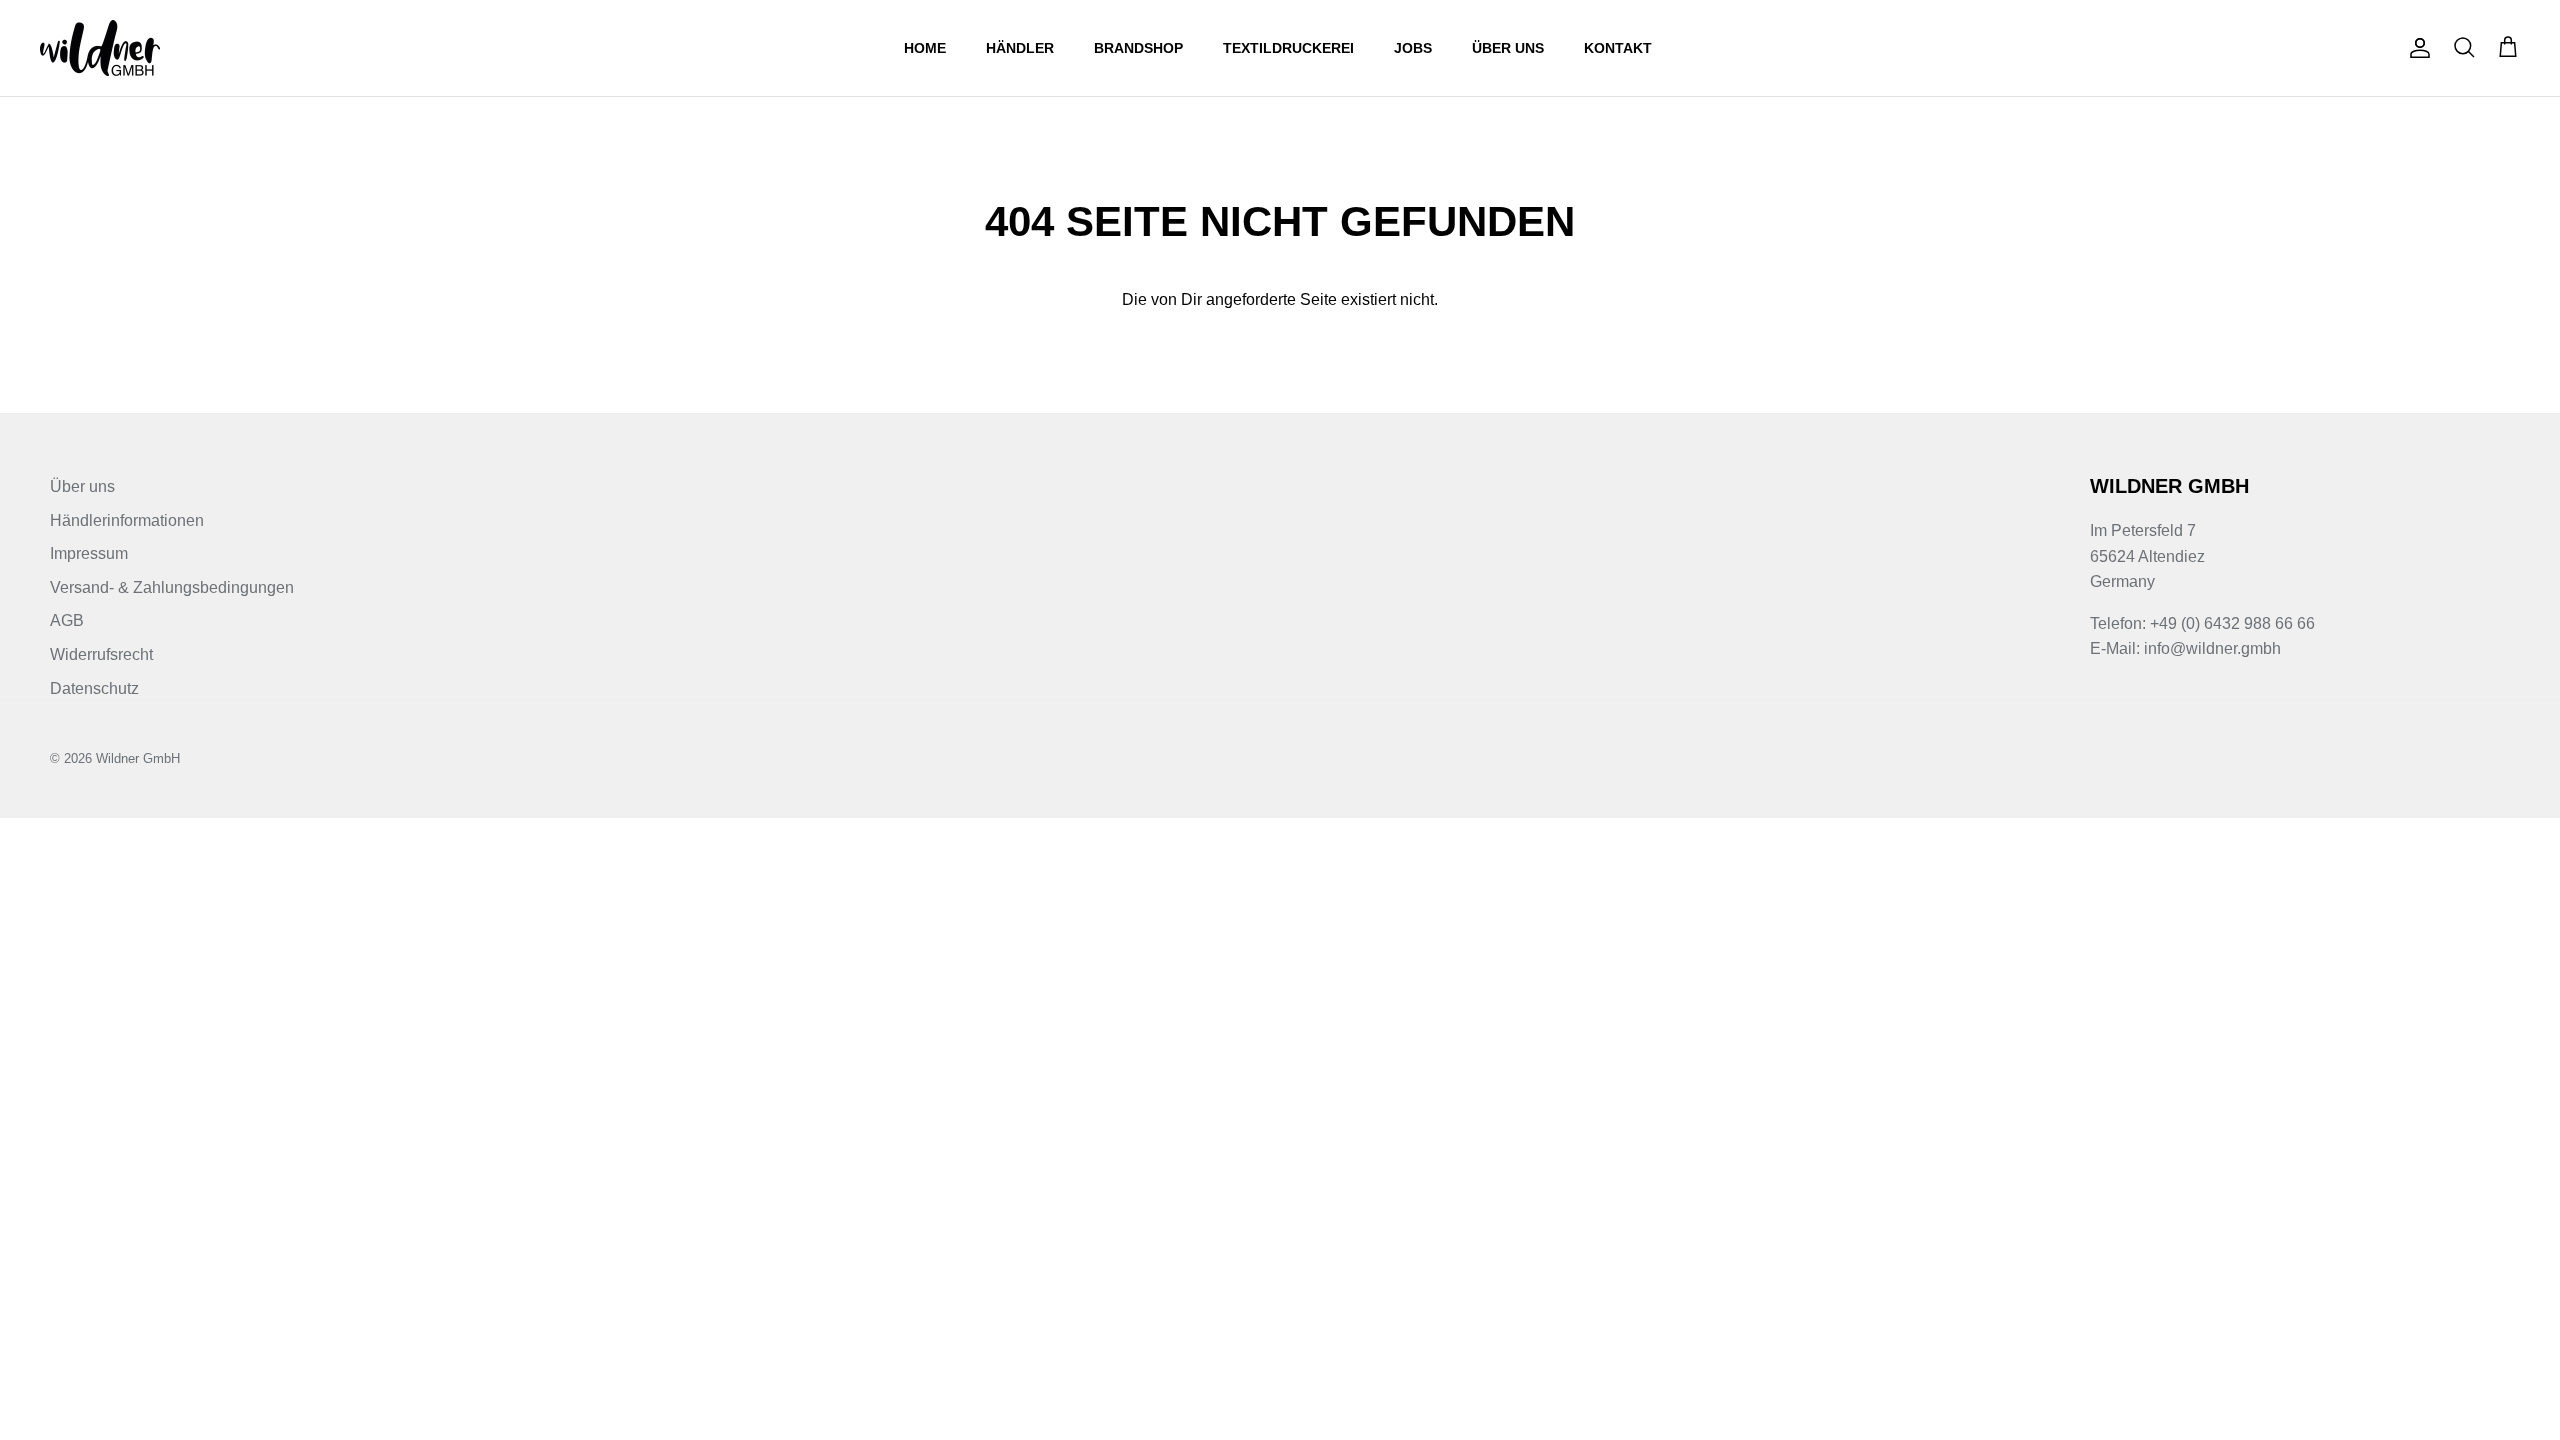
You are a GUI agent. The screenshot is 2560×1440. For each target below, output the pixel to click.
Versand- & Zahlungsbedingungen (172, 587)
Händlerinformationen (127, 520)
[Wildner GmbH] (100, 48)
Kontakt (1618, 48)
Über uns (1508, 48)
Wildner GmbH (138, 758)
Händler (1020, 48)
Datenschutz (94, 688)
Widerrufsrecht (101, 654)
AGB (67, 620)
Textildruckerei (1288, 48)
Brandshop (1138, 48)
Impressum (89, 553)
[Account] (2416, 48)
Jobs (1413, 48)
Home (925, 48)
